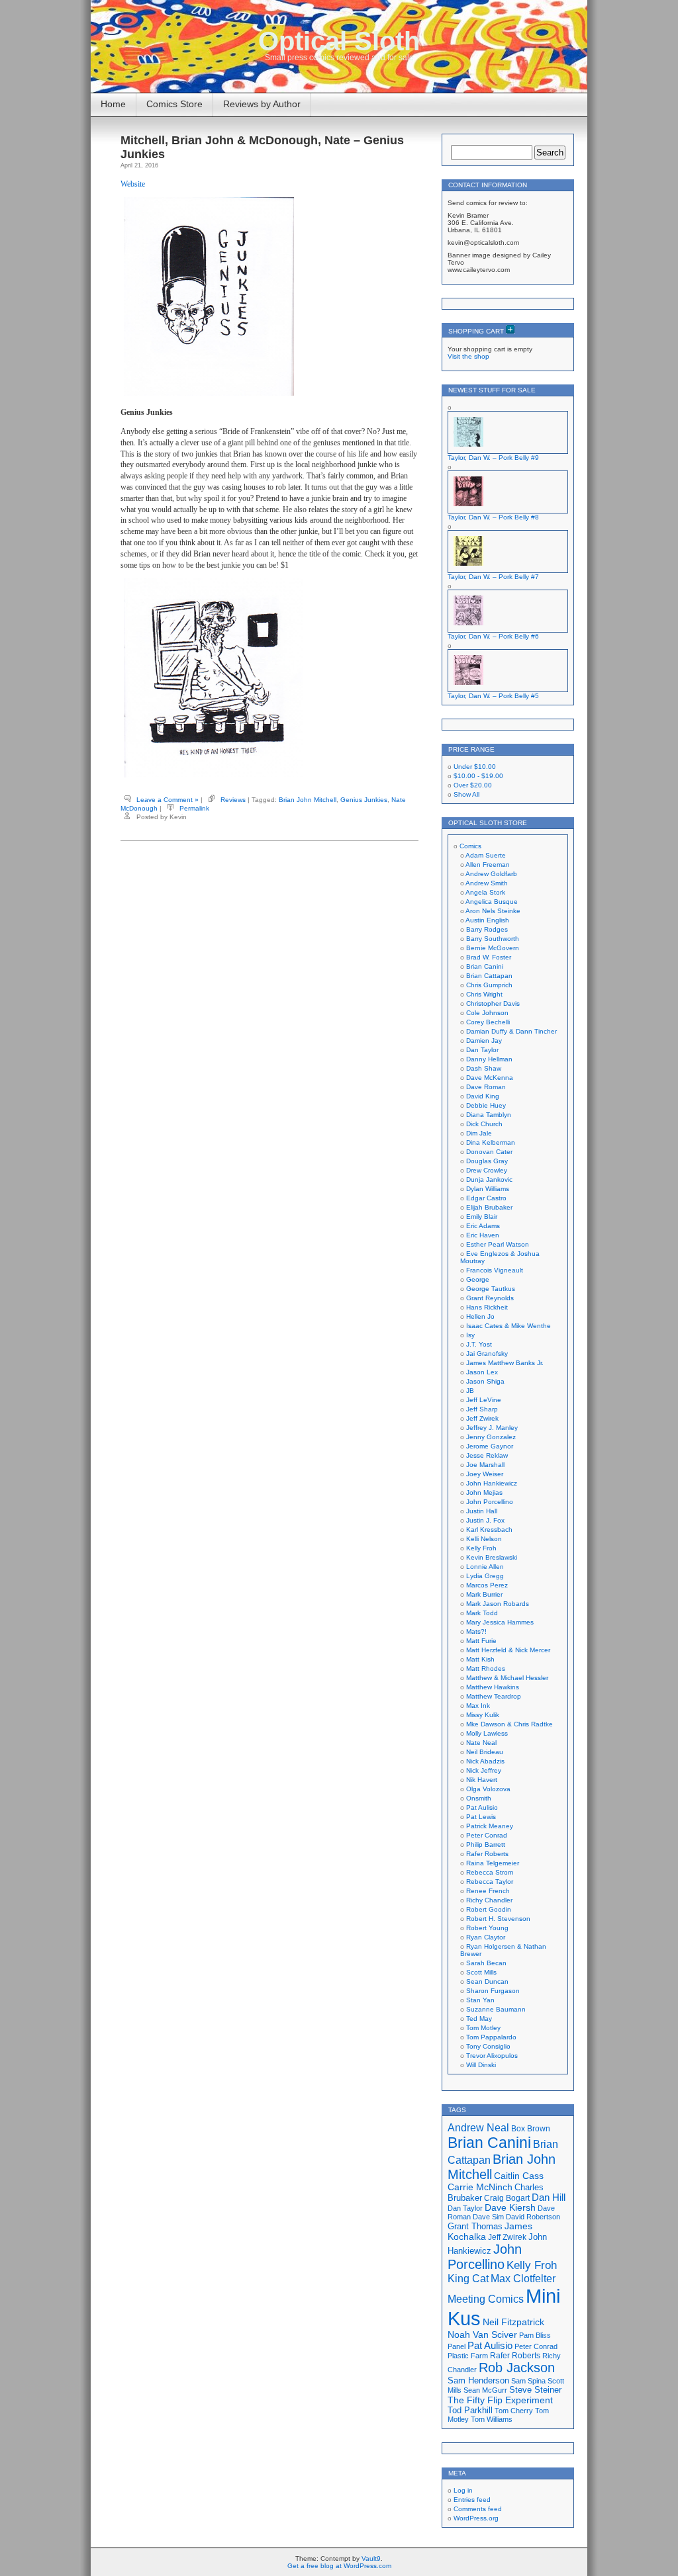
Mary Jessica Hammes (500, 1622)
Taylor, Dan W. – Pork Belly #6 (493, 636)
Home (113, 104)
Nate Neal (481, 1743)
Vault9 (371, 2558)
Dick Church (484, 1124)
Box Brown (531, 2128)
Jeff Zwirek (482, 1418)
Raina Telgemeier (493, 1863)
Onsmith (479, 1798)
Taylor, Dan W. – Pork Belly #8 (493, 517)
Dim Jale (479, 1133)
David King (483, 1096)
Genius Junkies (364, 800)
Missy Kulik (483, 1715)
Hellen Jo (480, 1316)
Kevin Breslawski (492, 1557)
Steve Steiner (535, 2390)
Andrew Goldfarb (491, 874)
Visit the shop (468, 356)
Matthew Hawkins (493, 1687)
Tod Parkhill (470, 2410)
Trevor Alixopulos (492, 2056)
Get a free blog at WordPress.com (339, 2566)
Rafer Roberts (487, 1854)
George (478, 1279)
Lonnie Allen (485, 1567)
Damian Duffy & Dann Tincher (511, 1031)
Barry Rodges (487, 929)
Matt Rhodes (486, 1668)
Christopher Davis (493, 1003)
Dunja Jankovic (489, 1179)
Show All (466, 794)
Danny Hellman (489, 1059)
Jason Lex (482, 1372)
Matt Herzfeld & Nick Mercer (508, 1650)
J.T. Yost (479, 1344)
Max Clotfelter (523, 2278)
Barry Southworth (493, 939)
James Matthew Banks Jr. (505, 1363)
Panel (457, 2346)
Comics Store (174, 104)
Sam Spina (528, 2381)
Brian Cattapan (489, 976)
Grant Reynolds (490, 1298)
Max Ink (478, 1706)
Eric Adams (483, 1226)
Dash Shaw (484, 1068)
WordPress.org (476, 2518)
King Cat (468, 2279)
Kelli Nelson (484, 1539)
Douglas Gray (487, 1161)
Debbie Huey (486, 1105)
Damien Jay (484, 1041)
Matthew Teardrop (494, 1696)
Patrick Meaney (490, 1826)
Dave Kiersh (510, 2208)
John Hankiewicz (492, 1483)
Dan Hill (549, 2198)
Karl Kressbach (489, 1530)
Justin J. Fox (485, 1520)
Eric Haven (483, 1235)
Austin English (487, 920)
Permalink (194, 808)
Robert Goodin (489, 1909)
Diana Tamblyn (489, 1115)
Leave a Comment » (168, 800)
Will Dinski (481, 2065)
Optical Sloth (339, 41)
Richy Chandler (489, 1900)
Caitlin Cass (519, 2176)
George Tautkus (491, 1289)
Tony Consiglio (488, 2046)
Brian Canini (485, 966)
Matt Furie (481, 1641)
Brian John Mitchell (308, 800)
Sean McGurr (485, 2390)
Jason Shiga (485, 1381)
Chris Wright (484, 994)
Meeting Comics (486, 2299)
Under (475, 767)
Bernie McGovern (493, 948)
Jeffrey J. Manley (492, 1428)
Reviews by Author (262, 104)
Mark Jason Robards (498, 1604)
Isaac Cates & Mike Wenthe (508, 1326)
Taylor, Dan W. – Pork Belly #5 (493, 696)
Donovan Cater (489, 1152)
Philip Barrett (486, 1844)
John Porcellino (490, 1502)
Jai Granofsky (487, 1354)
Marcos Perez (487, 1585)
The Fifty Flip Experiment (500, 2400)
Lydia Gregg (485, 1576)
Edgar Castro (486, 1198)
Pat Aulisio (482, 1807)
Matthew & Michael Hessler (507, 1678)
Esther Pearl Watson (498, 1244)
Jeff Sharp (482, 1409)
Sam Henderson (478, 2380)
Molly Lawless (487, 1733)
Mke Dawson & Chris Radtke (509, 1724)
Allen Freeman (488, 865)
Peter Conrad (487, 1835)
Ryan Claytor (486, 1937)
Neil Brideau (485, 1752)
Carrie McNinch (480, 2187)
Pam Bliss (535, 2335)
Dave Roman (486, 1087)
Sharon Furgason (493, 1991)
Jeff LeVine (484, 1400)
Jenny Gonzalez (491, 1437)
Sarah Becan (486, 1963)
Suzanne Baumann (496, 2009)
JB (470, 1391)
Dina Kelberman (491, 1142)
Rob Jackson (517, 2368)
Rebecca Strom (490, 1872)
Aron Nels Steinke (493, 911)
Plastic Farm (468, 2356)
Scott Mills (481, 1972)
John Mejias (484, 1492)
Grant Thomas (475, 2226)
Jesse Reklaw (487, 1455)
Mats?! (476, 1631)
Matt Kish (480, 1659)
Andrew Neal (478, 2127)
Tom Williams (492, 2419)
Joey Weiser (485, 1474)
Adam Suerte (486, 855)
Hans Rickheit (487, 1307)
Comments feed (478, 2509)
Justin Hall (482, 1511)
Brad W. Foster (489, 957)
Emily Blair (482, 1217)
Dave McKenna (490, 1078)
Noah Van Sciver (482, 2335)
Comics (470, 846)
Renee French (488, 1891)
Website (133, 184)
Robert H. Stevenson (498, 1919)
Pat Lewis (481, 1817)
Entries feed (472, 2500)
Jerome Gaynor (490, 1446)
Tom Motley (483, 2028)
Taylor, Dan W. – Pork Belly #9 (493, 458)
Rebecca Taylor (490, 1882)
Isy (470, 1335)
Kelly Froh (481, 1548)
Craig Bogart (507, 2198)
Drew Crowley (487, 1170)
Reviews (233, 800)
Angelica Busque (492, 902)
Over (473, 785)
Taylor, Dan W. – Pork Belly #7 (493, 577)
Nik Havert (482, 1780)
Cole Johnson (487, 1013)
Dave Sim (488, 2217)
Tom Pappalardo (491, 2037)
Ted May (479, 2019)
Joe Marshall (485, 1465)
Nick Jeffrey (484, 1770)
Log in (463, 2490)
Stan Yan (480, 2000)
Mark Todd (482, 1613)
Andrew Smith (487, 883)
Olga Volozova (488, 1789)
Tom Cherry (514, 2411)
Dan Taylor (482, 1050)
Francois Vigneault (495, 1270)
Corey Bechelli (488, 1022)
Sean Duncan (487, 1981)
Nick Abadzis (485, 1761)
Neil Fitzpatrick (513, 2322)
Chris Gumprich (489, 985)
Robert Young (487, 1928)
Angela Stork (485, 892)
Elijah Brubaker (489, 1207)
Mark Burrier (484, 1594)
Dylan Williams (488, 1189)
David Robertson (533, 2217)
